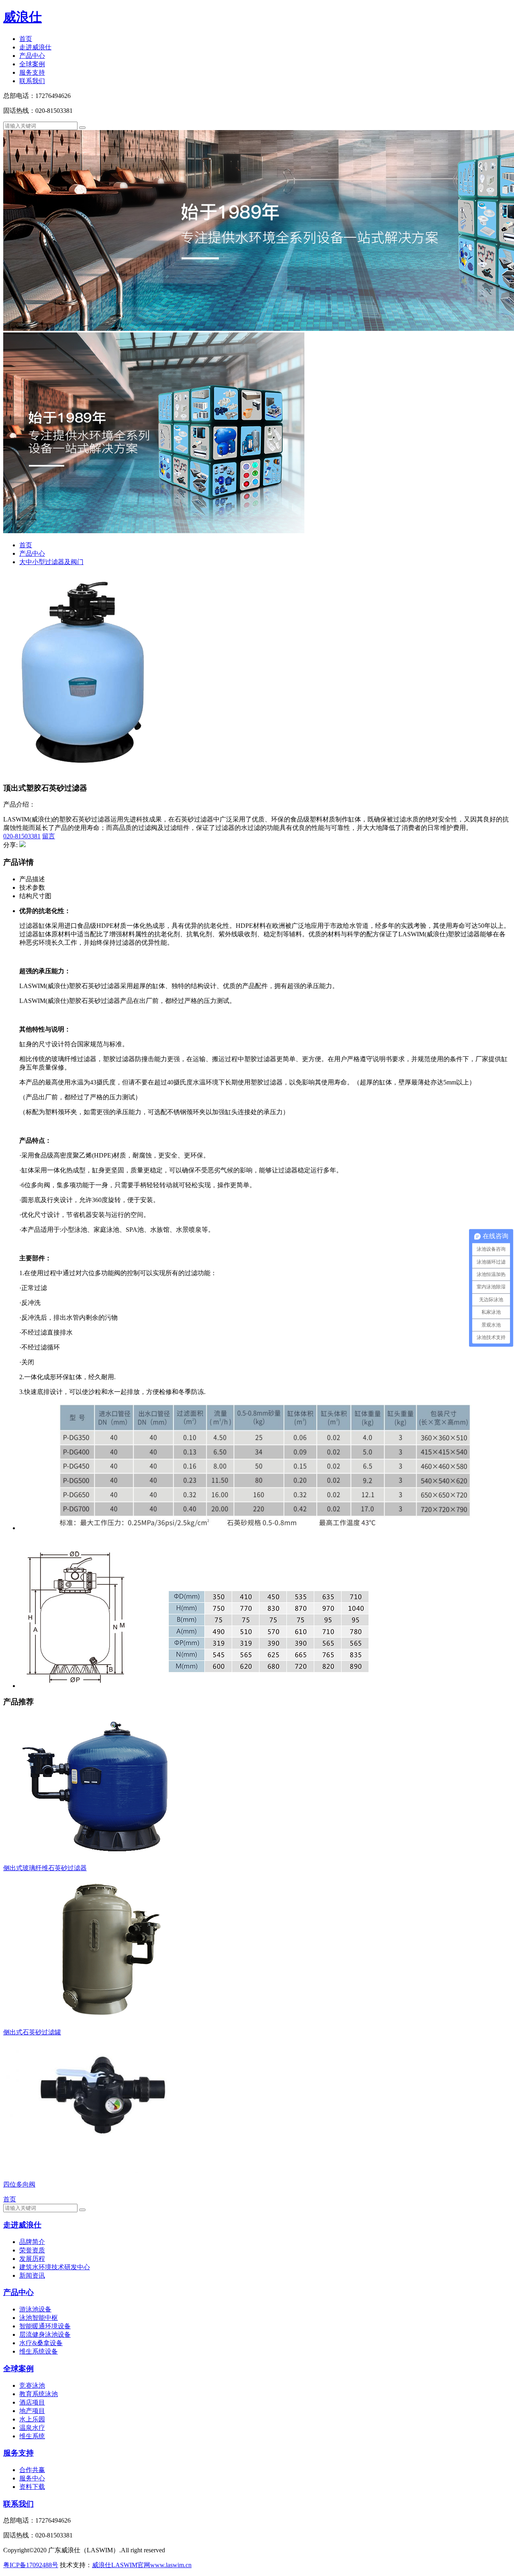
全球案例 (32, 64)
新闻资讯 (32, 2275)
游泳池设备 (35, 2309)
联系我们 (32, 81)
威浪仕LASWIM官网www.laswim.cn (142, 2565)
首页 (26, 39)
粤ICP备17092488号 (31, 2565)
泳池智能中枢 (39, 2318)
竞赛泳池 (32, 2385)
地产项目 (32, 2411)
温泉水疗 (32, 2428)
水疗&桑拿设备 (41, 2343)
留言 (49, 836)
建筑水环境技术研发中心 (55, 2267)
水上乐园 (32, 2419)
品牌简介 (32, 2242)
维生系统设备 (39, 2351)
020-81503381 (22, 836)
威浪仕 (22, 17)
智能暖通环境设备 (45, 2326)
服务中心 (32, 2478)
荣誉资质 (32, 2250)
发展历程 (32, 2259)
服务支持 (32, 72)
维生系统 (32, 2436)
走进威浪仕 (35, 47)
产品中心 (32, 56)
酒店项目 (32, 2402)
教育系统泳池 (39, 2394)
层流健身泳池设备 (45, 2334)
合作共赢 (32, 2470)
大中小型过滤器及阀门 (51, 562)
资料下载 (32, 2487)
